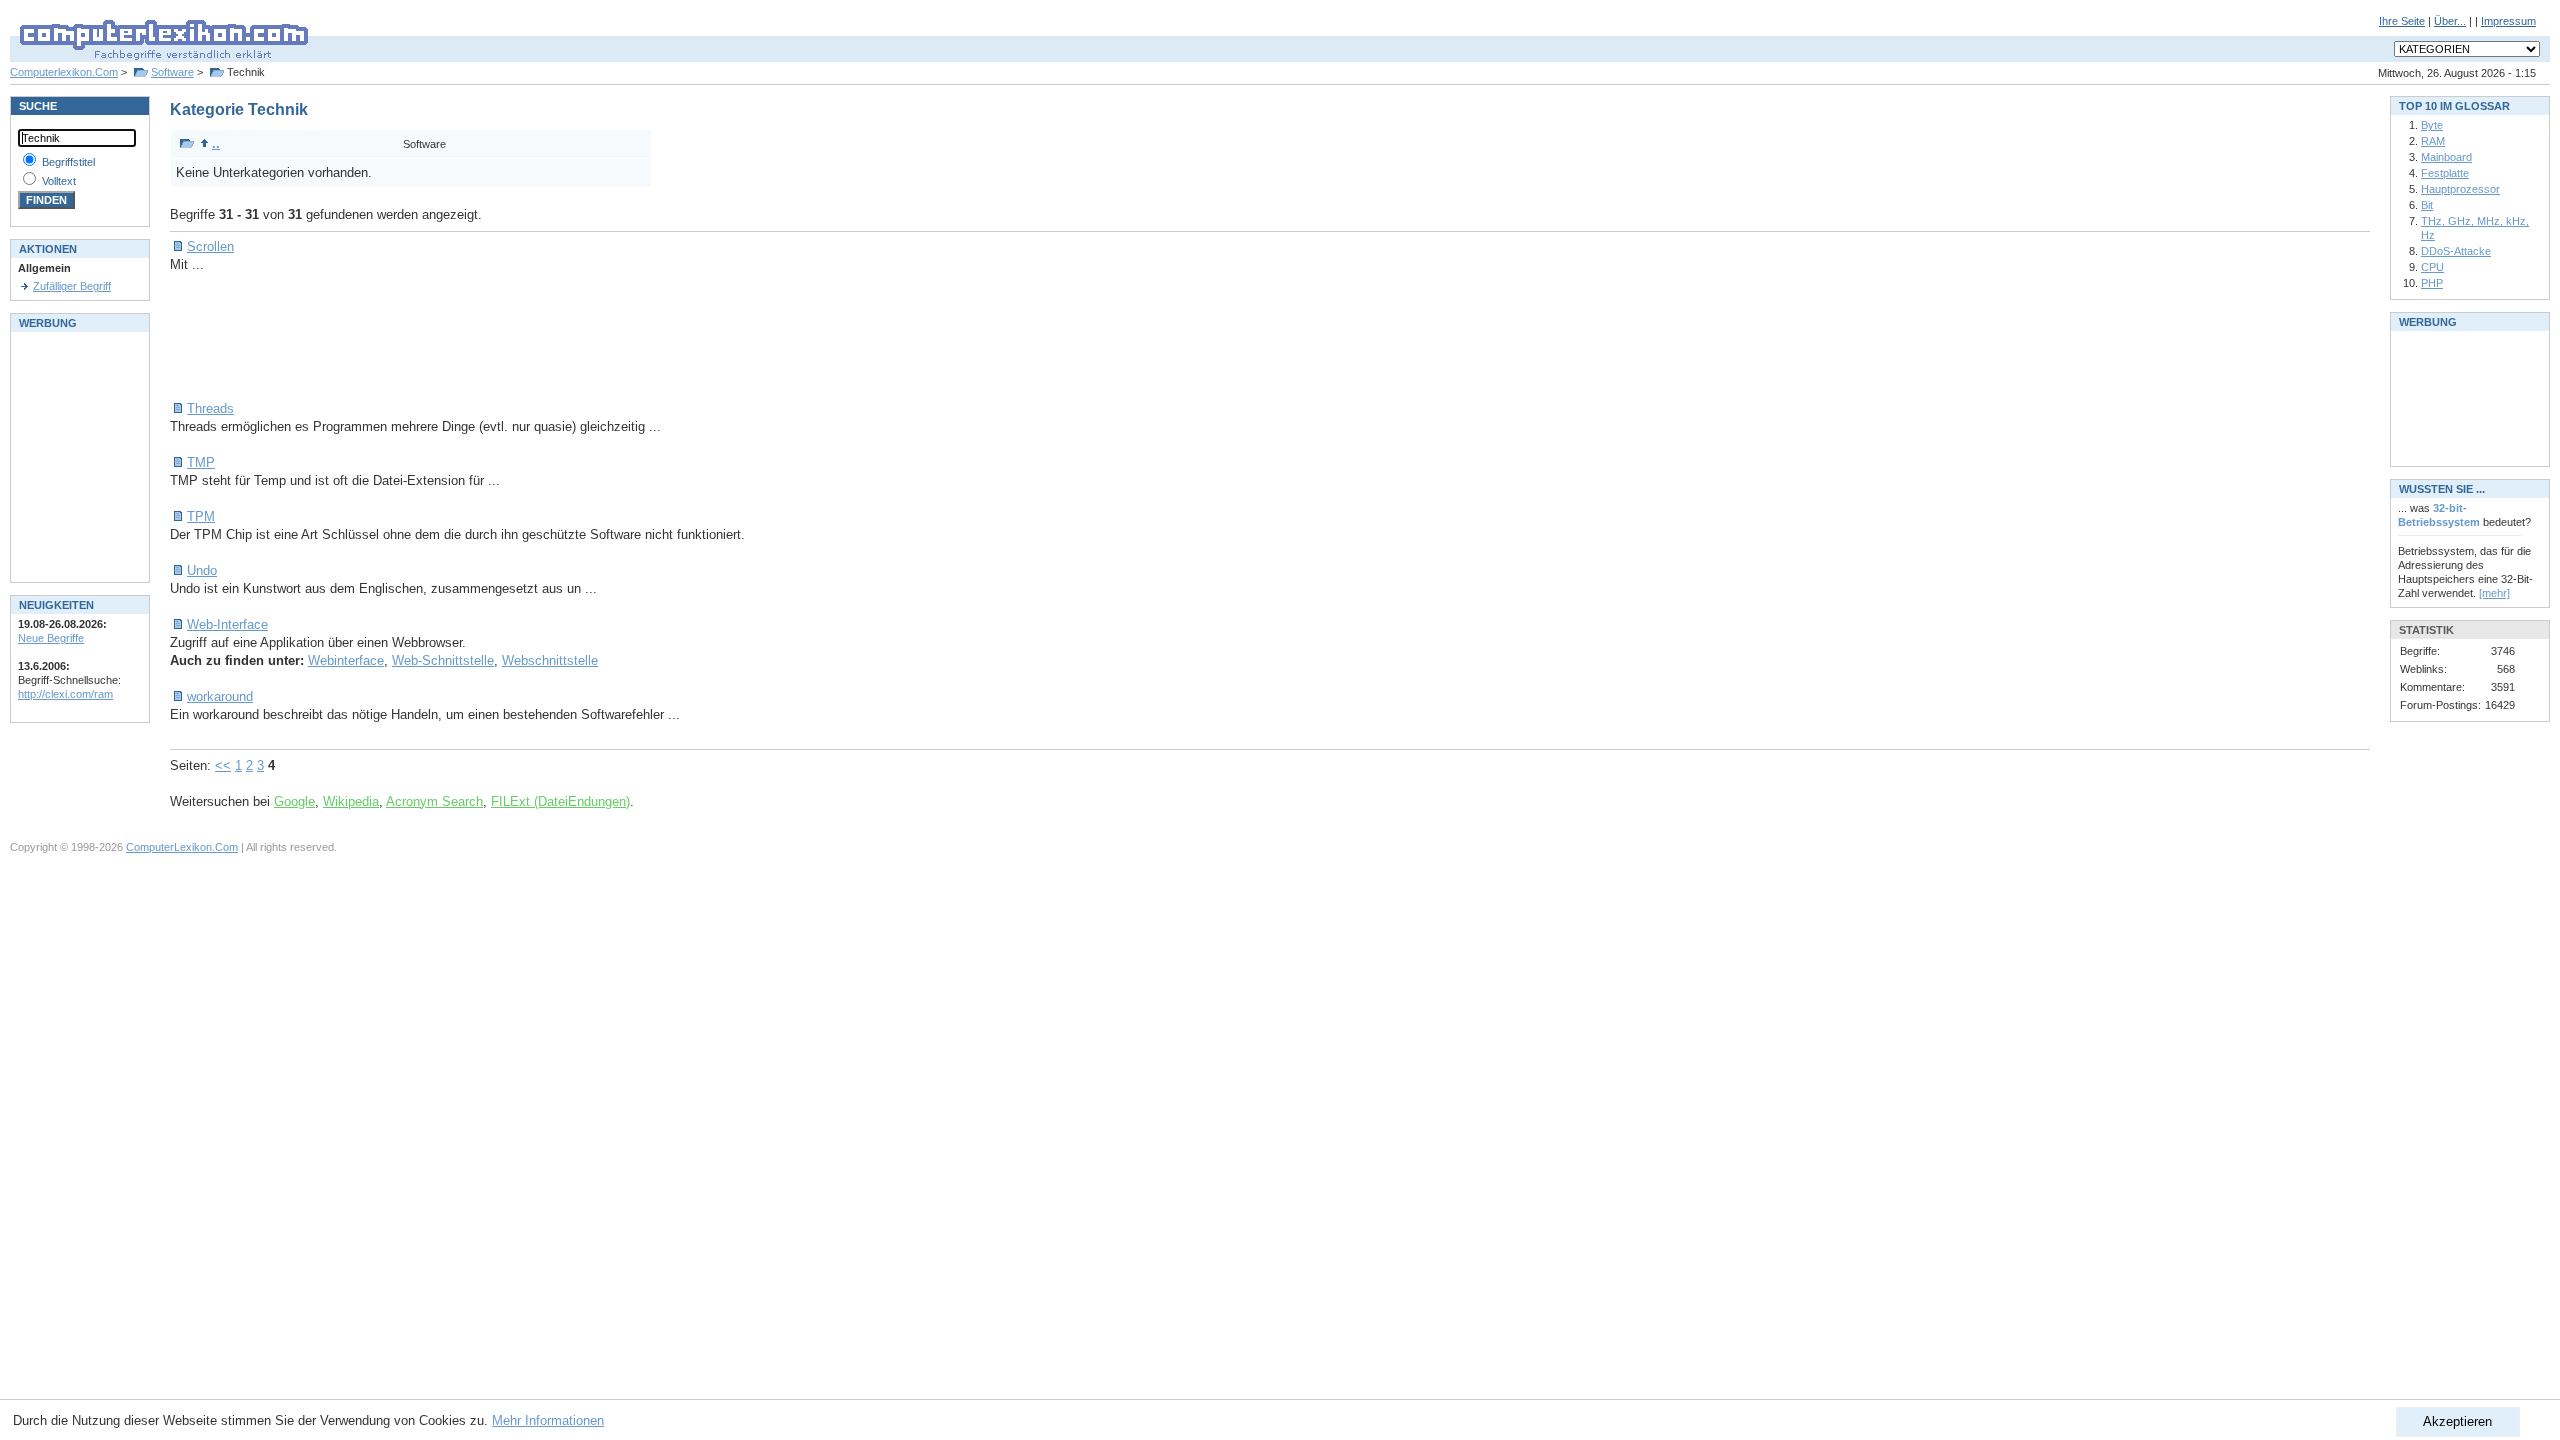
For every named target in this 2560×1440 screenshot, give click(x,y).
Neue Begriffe (51, 638)
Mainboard (2446, 157)
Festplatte (2445, 173)
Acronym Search (434, 801)
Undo (202, 570)
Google (294, 801)
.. (216, 143)
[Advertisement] (534, 337)
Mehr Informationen (548, 1420)
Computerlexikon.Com (64, 72)
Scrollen (210, 246)
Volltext (59, 181)
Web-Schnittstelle (443, 660)
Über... (2450, 21)
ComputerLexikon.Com (182, 847)
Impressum (2508, 21)
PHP (2432, 283)
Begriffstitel (68, 162)
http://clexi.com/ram (65, 694)
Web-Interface (227, 624)
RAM (2433, 141)
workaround (220, 696)
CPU (2432, 267)
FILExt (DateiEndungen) (560, 801)
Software (172, 72)
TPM (201, 516)
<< (223, 765)
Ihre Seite (2402, 21)
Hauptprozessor (2460, 189)
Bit (2427, 205)
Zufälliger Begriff (72, 286)
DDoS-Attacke (2456, 251)
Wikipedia (351, 801)
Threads (210, 408)
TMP (201, 462)
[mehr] (2494, 593)
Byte (2432, 125)
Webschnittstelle (550, 660)
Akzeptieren (2457, 1421)
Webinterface (346, 660)
